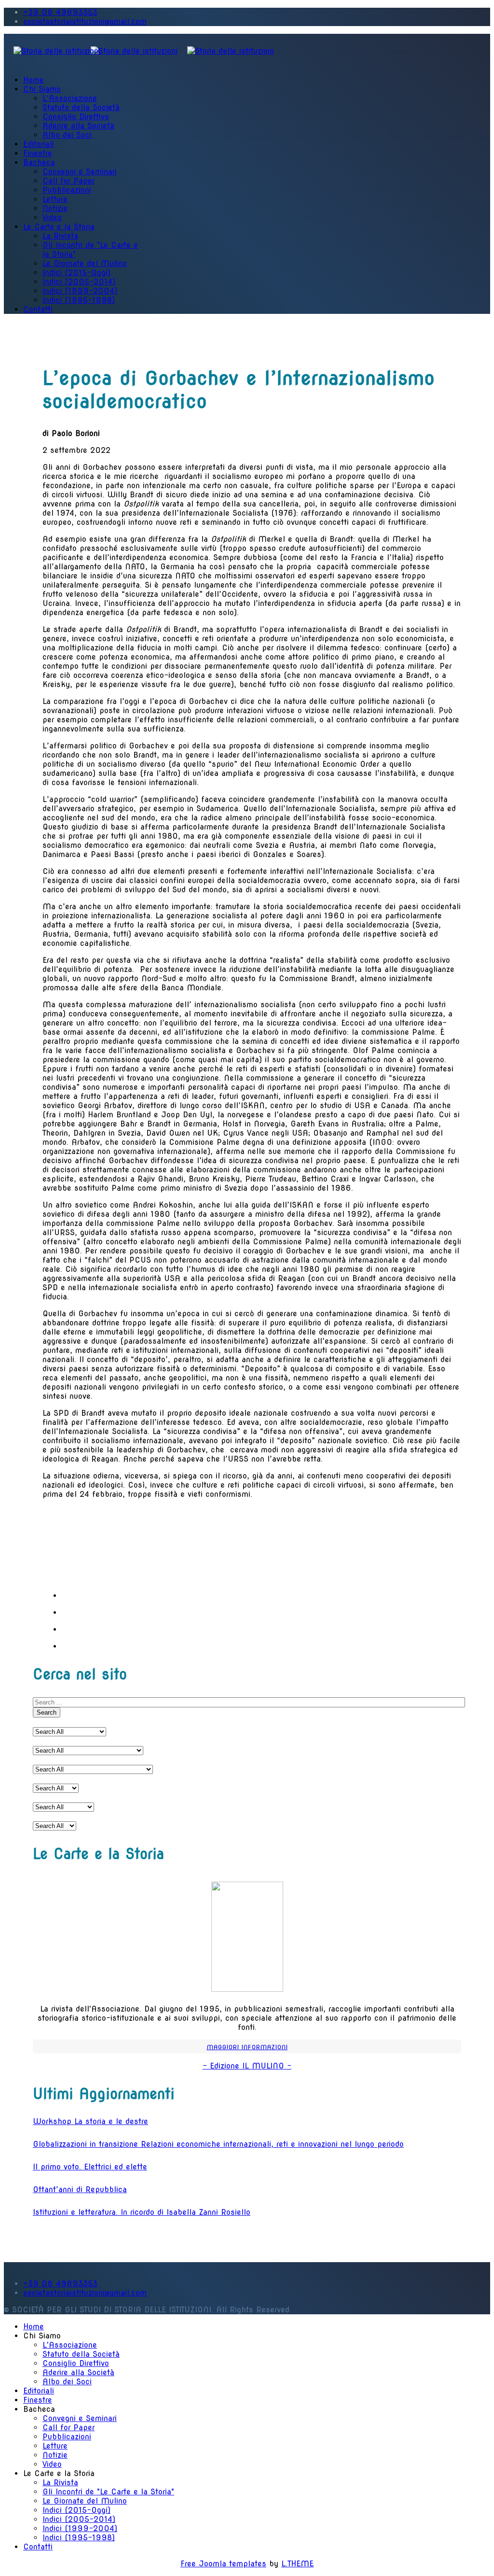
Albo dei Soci (67, 135)
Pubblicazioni (67, 190)
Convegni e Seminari (80, 172)
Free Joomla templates (223, 2564)
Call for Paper (69, 181)
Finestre (38, 153)
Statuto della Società (81, 107)
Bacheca (39, 162)
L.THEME (297, 2564)
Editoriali (39, 144)
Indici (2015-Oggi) (76, 273)
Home (34, 80)
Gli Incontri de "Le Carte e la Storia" (108, 2492)
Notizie (55, 208)
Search (47, 1712)
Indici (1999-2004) (80, 291)
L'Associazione (70, 98)
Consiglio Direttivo (76, 117)
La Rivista (60, 236)
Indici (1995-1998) (79, 300)
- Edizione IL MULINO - (247, 2066)
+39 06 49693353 (60, 12)
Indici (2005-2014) (79, 282)
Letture (55, 199)
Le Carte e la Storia (59, 227)
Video (52, 218)
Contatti (38, 309)
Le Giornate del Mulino (85, 263)
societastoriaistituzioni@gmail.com (85, 21)
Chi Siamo (42, 89)
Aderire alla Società (78, 126)
